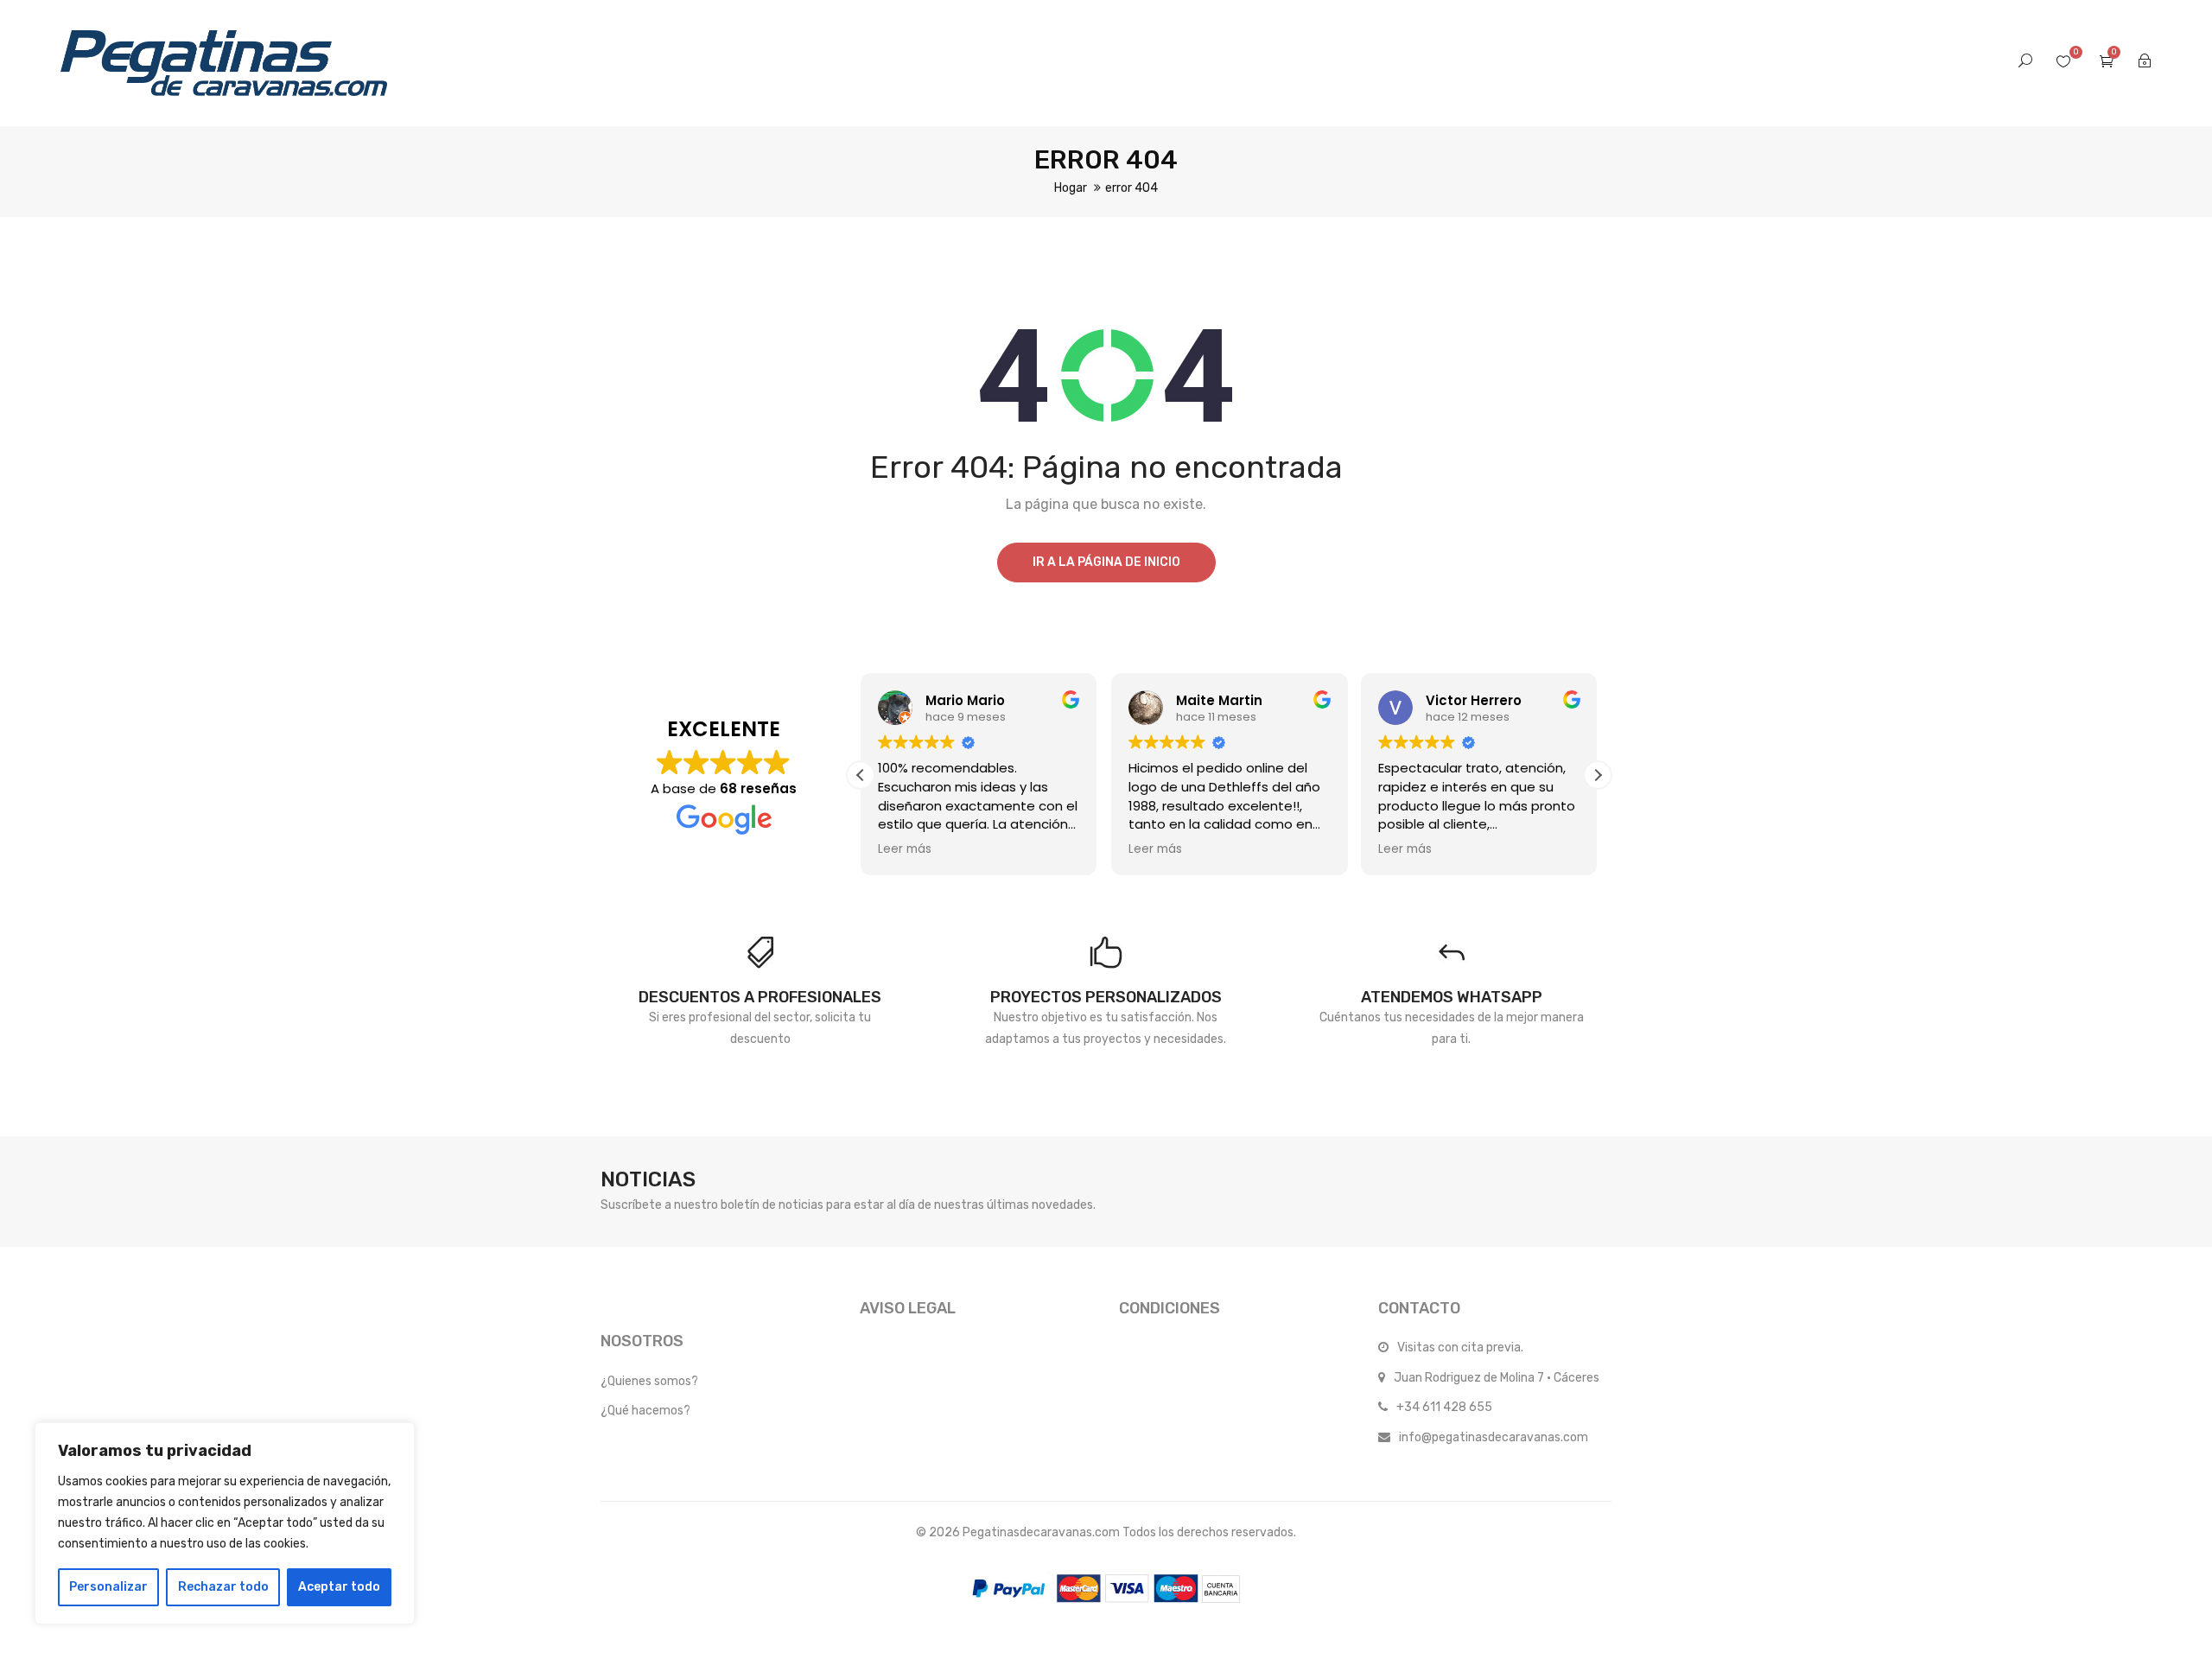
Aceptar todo (339, 1587)
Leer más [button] (905, 849)
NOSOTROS (642, 1341)
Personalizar (108, 1587)
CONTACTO (1419, 1308)
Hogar (1071, 188)
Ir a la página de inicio (1106, 562)
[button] (1598, 775)
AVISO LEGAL (908, 1308)
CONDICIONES (1170, 1308)
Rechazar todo (223, 1587)
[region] (225, 1523)
